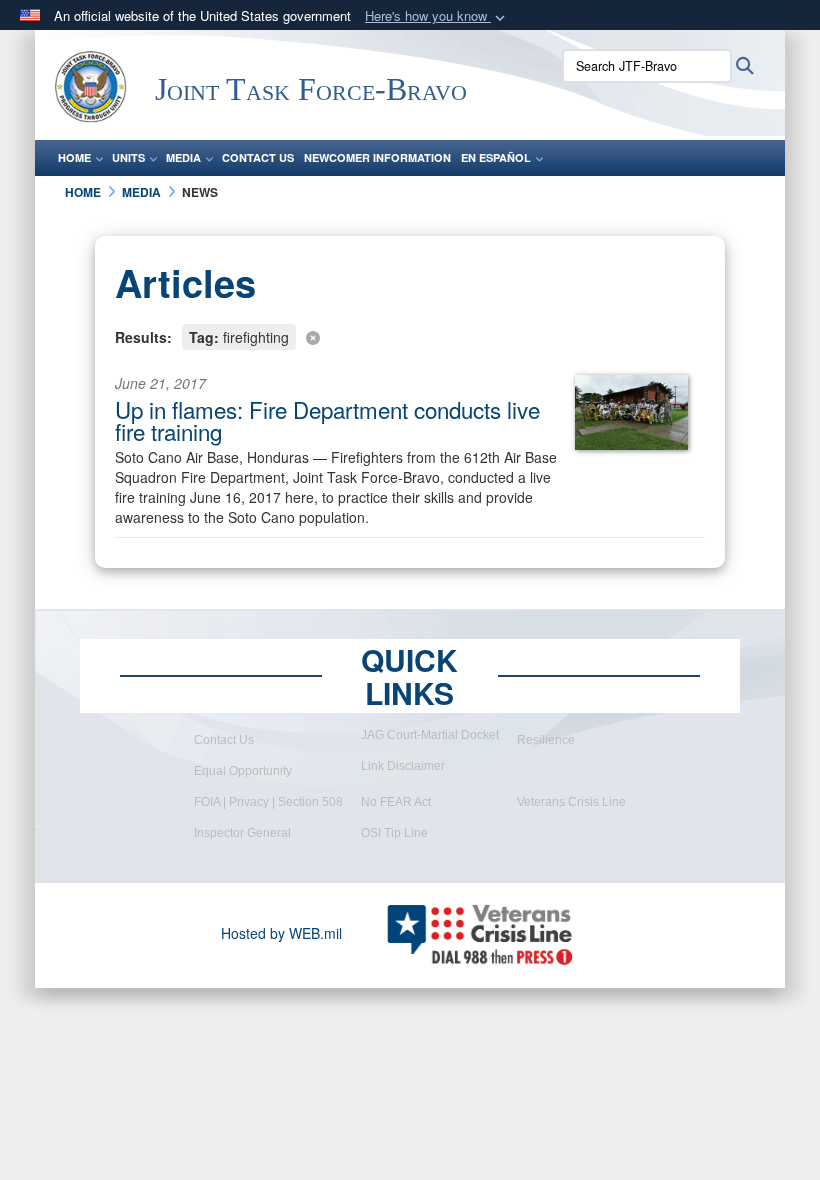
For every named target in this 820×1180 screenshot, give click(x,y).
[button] (437, 16)
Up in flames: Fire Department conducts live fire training (327, 420)
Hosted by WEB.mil (281, 933)
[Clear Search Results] (410, 335)
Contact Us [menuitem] (258, 157)
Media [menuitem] (183, 157)
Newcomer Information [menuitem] (377, 157)
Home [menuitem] (74, 157)
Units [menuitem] (128, 157)
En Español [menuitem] (496, 157)
